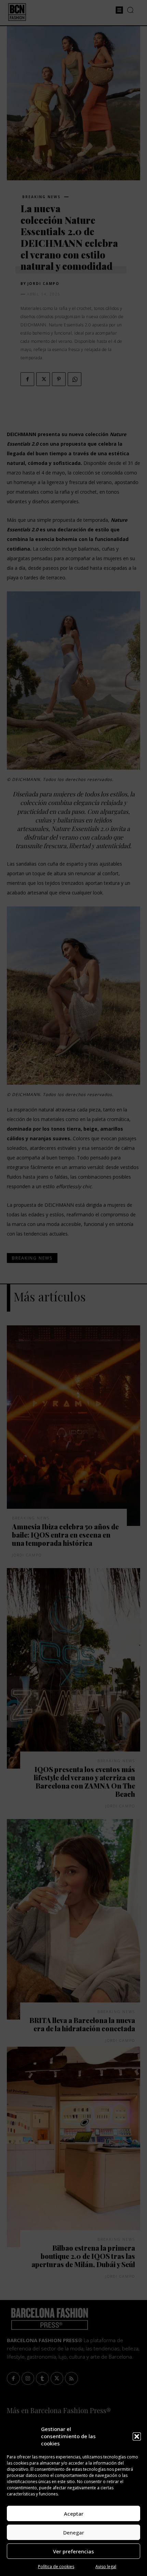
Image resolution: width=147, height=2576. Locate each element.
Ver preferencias (73, 2551)
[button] (137, 2436)
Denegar (74, 2532)
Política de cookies (56, 2567)
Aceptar (74, 2514)
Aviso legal (106, 2567)
